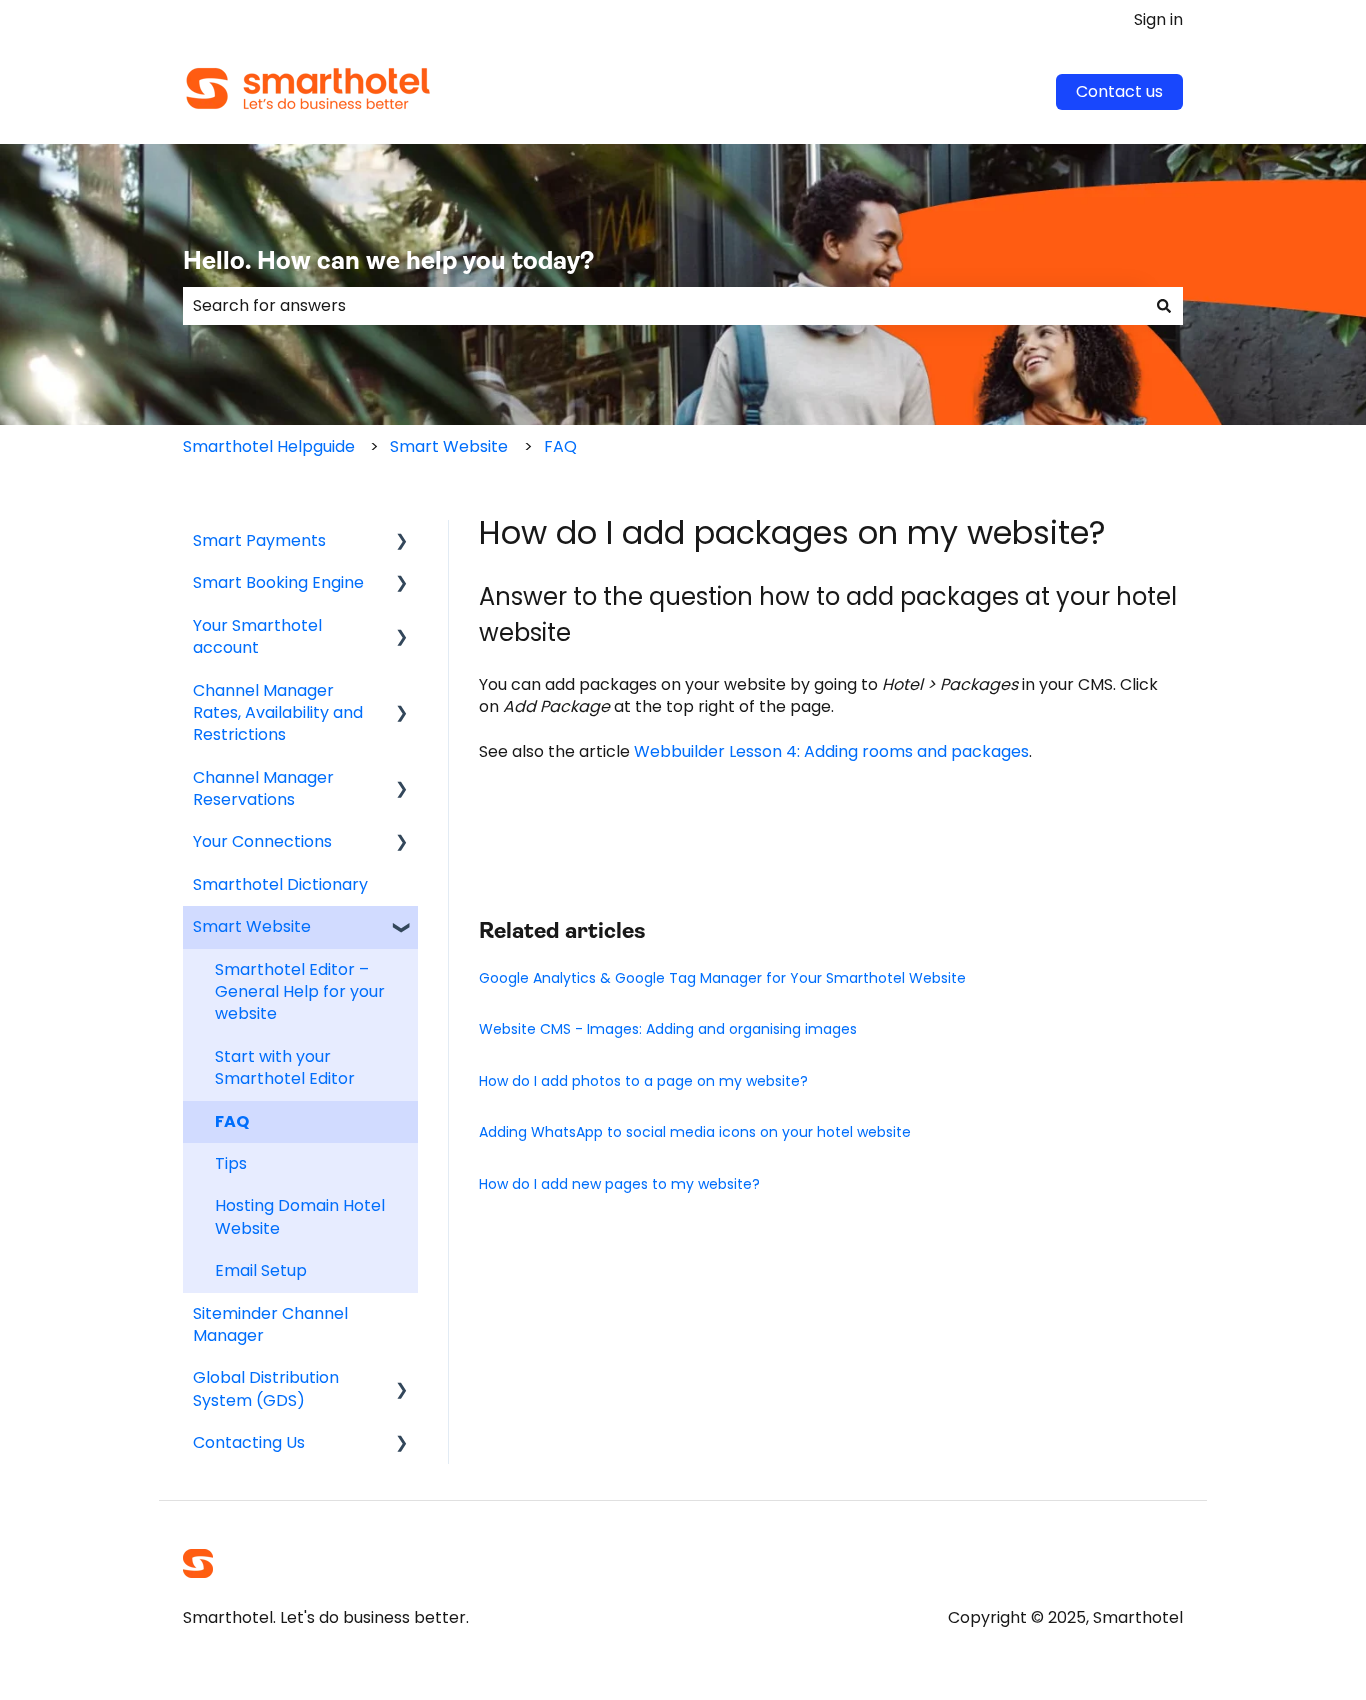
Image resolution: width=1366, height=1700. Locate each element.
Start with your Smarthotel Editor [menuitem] (285, 1067)
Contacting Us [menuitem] (249, 1442)
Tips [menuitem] (231, 1163)
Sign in (1158, 20)
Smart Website (449, 446)
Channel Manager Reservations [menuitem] (263, 788)
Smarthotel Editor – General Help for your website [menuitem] (300, 992)
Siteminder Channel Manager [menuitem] (270, 1324)
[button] (402, 542)
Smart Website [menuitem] (252, 926)
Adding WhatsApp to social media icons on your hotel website (695, 1132)
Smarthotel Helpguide (269, 446)
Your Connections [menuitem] (262, 841)
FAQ (560, 446)
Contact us (1119, 91)
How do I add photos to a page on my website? (643, 1081)
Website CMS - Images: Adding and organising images (668, 1029)
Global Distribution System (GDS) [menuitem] (266, 1388)
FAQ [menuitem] (232, 1121)
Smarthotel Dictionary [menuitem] (280, 884)
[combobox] (664, 306)
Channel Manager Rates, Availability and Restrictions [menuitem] (278, 713)
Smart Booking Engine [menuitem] (278, 582)
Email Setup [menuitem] (261, 1270)
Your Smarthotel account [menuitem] (257, 636)
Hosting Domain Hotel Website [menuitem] (300, 1216)
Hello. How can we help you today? (388, 262)
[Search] (1164, 306)
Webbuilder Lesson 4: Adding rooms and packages (831, 751)
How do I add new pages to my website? (619, 1184)
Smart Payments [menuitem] (259, 540)
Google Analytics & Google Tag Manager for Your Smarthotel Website (722, 978)
